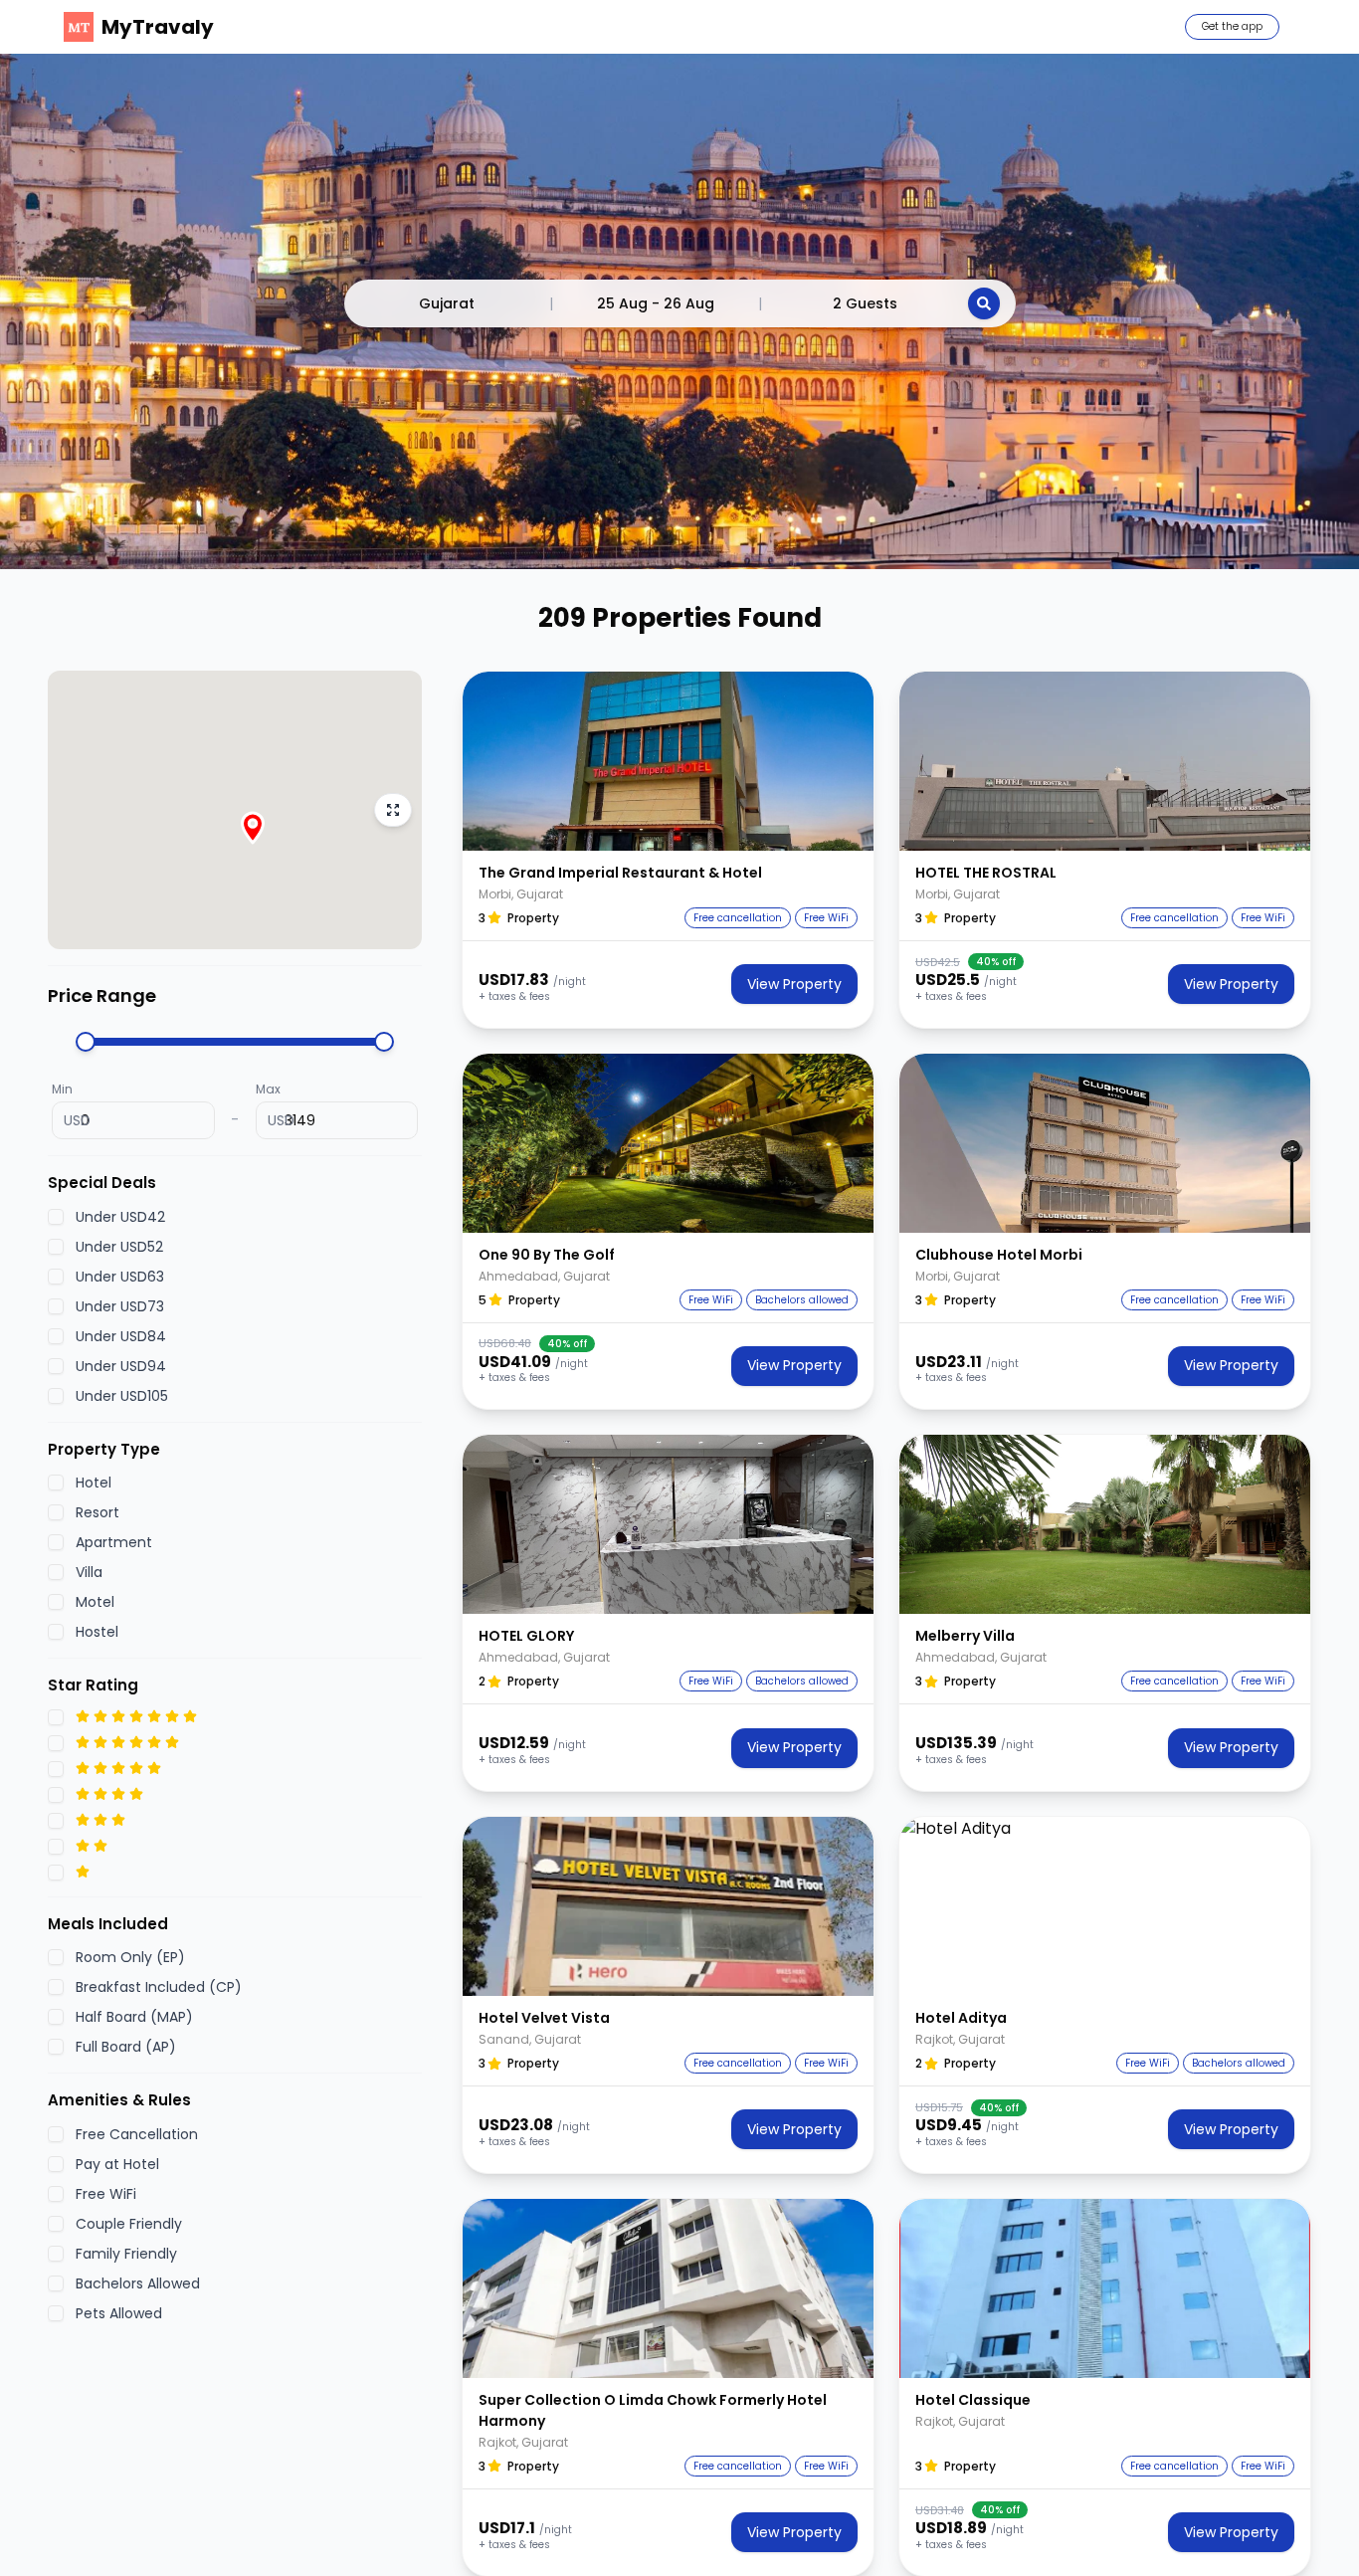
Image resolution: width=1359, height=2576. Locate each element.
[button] (668, 761)
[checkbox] (56, 1216)
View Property (794, 984)
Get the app (1232, 26)
